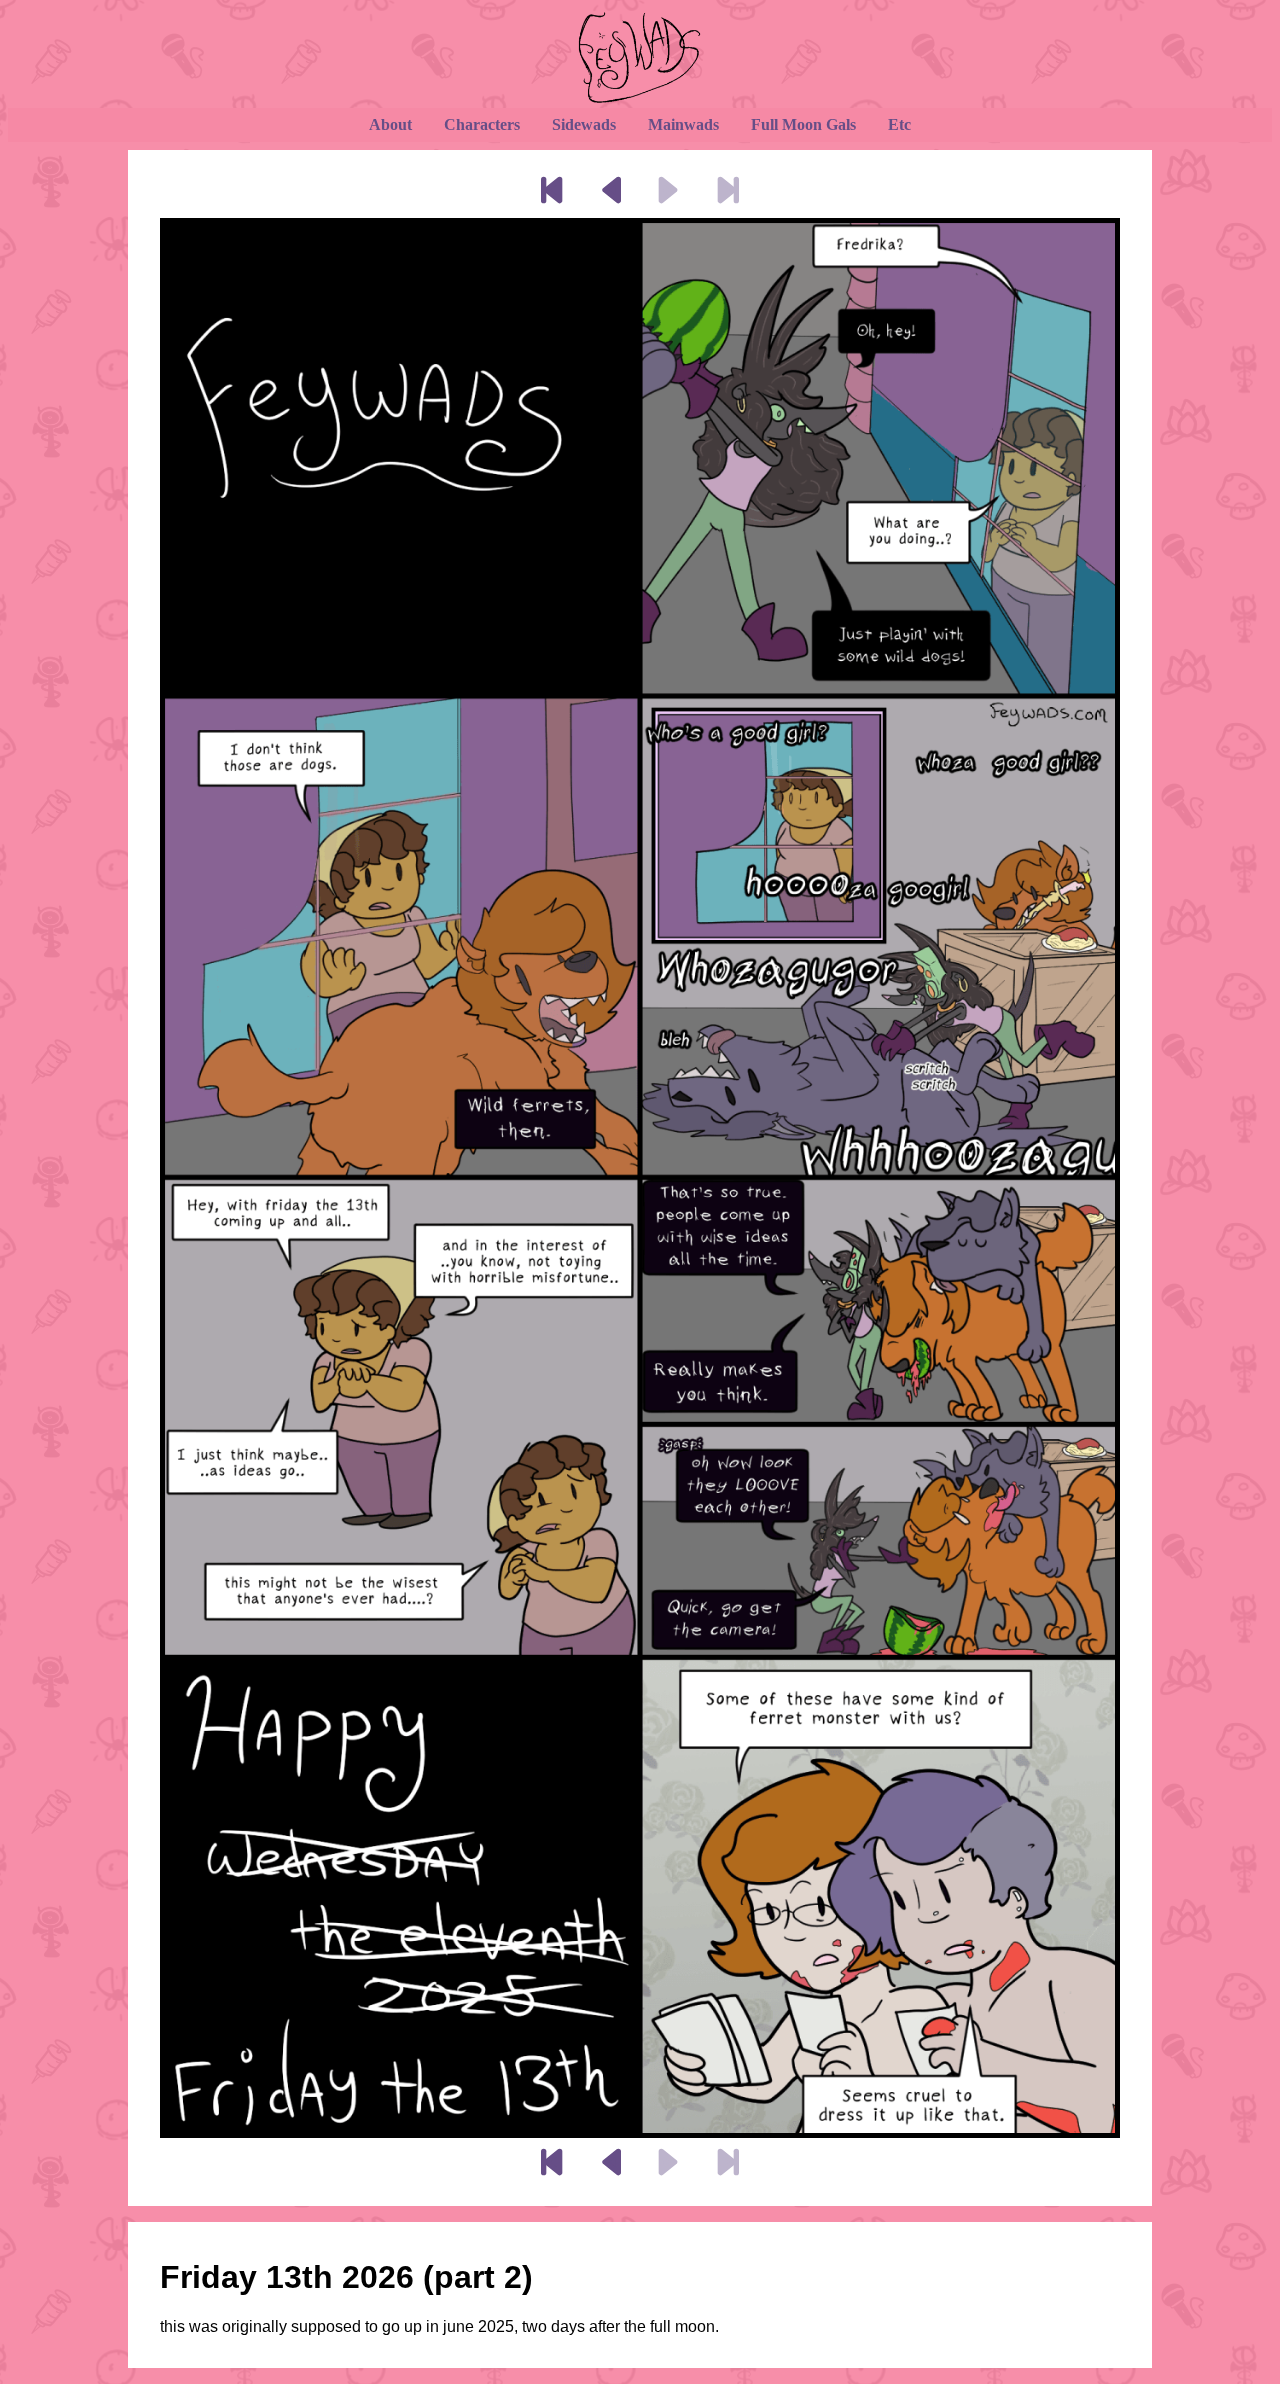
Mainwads (683, 124)
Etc (899, 124)
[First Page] (549, 192)
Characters (482, 124)
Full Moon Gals (803, 124)
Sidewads (584, 124)
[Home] (640, 58)
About (390, 124)
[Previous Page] (610, 192)
